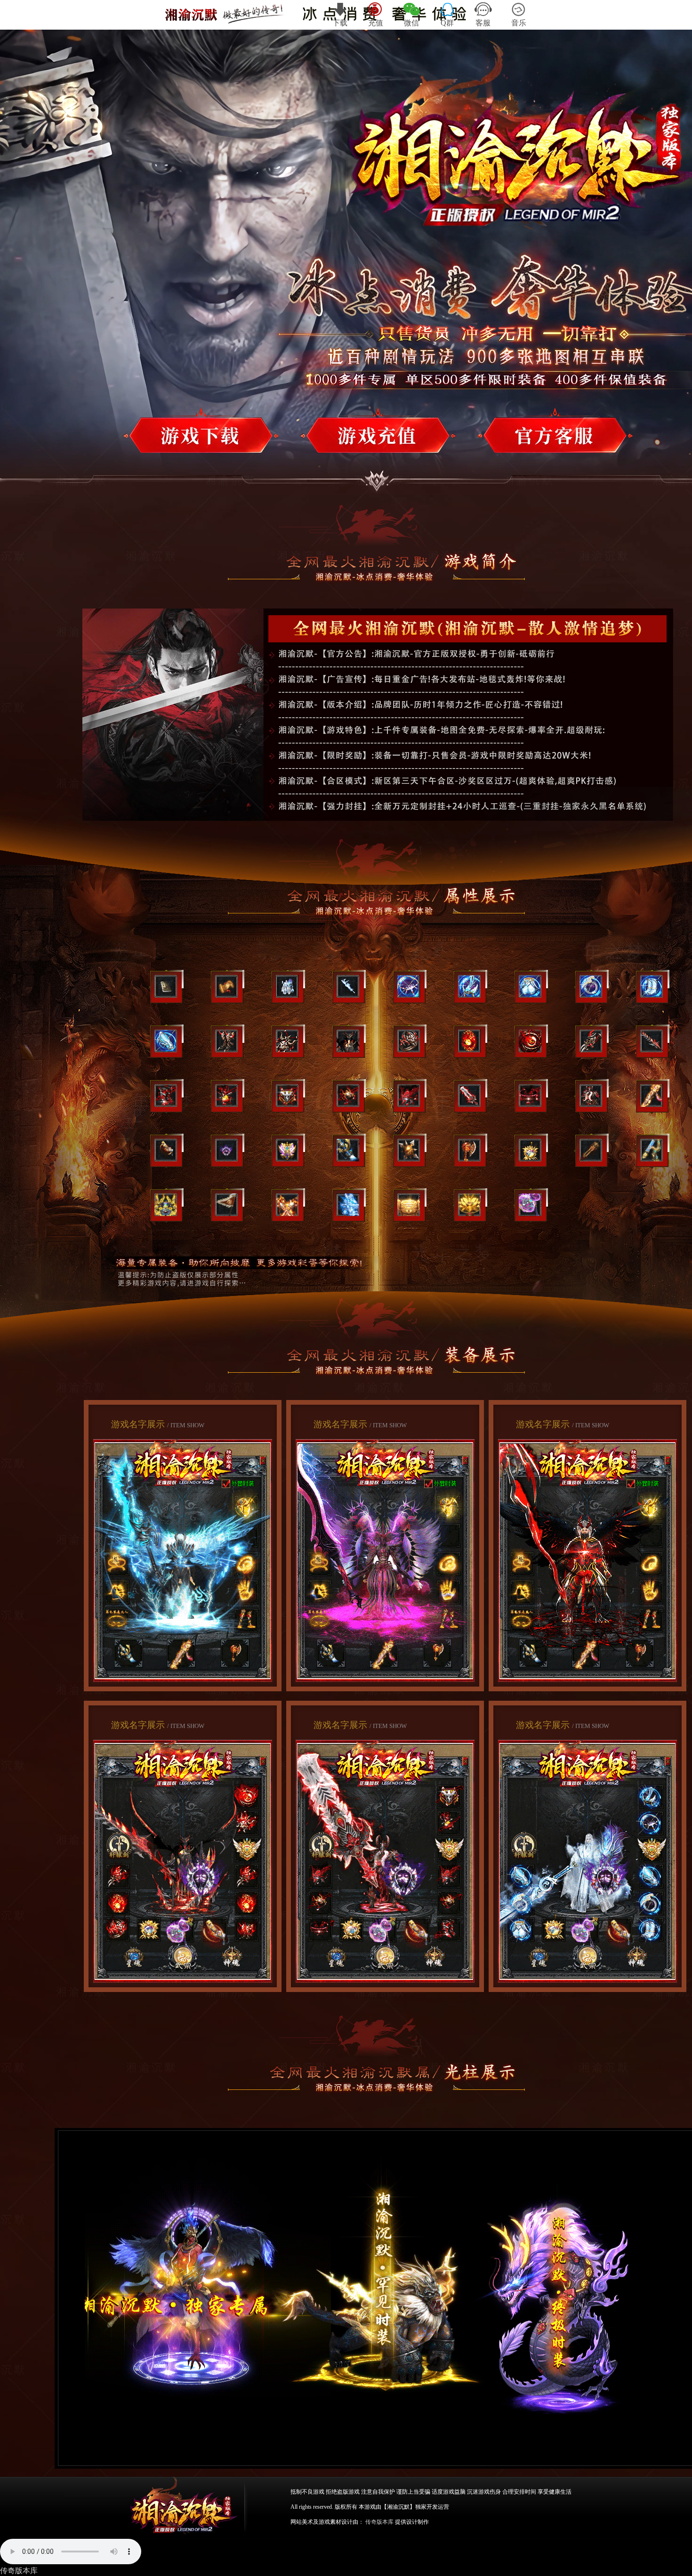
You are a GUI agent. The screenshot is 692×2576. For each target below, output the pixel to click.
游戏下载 (170, 435)
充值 (376, 23)
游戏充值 (346, 435)
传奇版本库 (19, 2571)
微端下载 (523, 435)
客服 (483, 23)
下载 (340, 23)
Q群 (447, 23)
